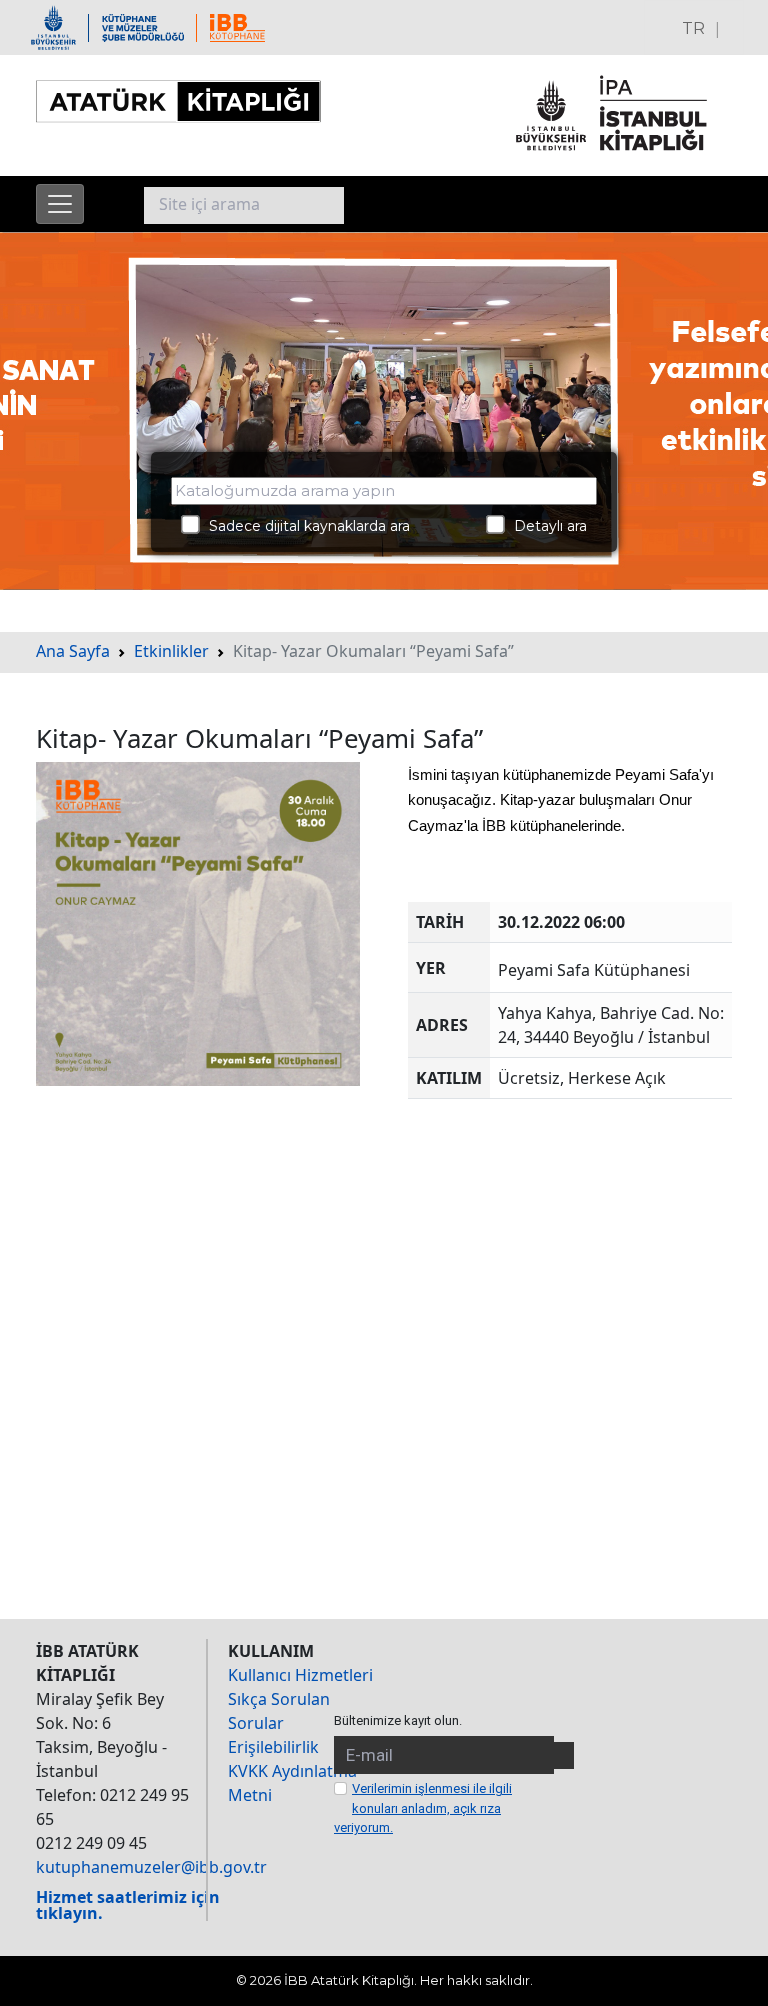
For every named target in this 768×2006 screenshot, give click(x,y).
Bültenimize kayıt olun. (398, 1720)
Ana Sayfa (73, 651)
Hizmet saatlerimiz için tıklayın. (128, 1905)
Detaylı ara (544, 526)
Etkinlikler (171, 651)
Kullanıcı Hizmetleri (300, 1675)
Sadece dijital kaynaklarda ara (303, 526)
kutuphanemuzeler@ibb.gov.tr (151, 1867)
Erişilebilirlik (273, 1747)
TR (693, 28)
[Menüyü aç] (60, 204)
